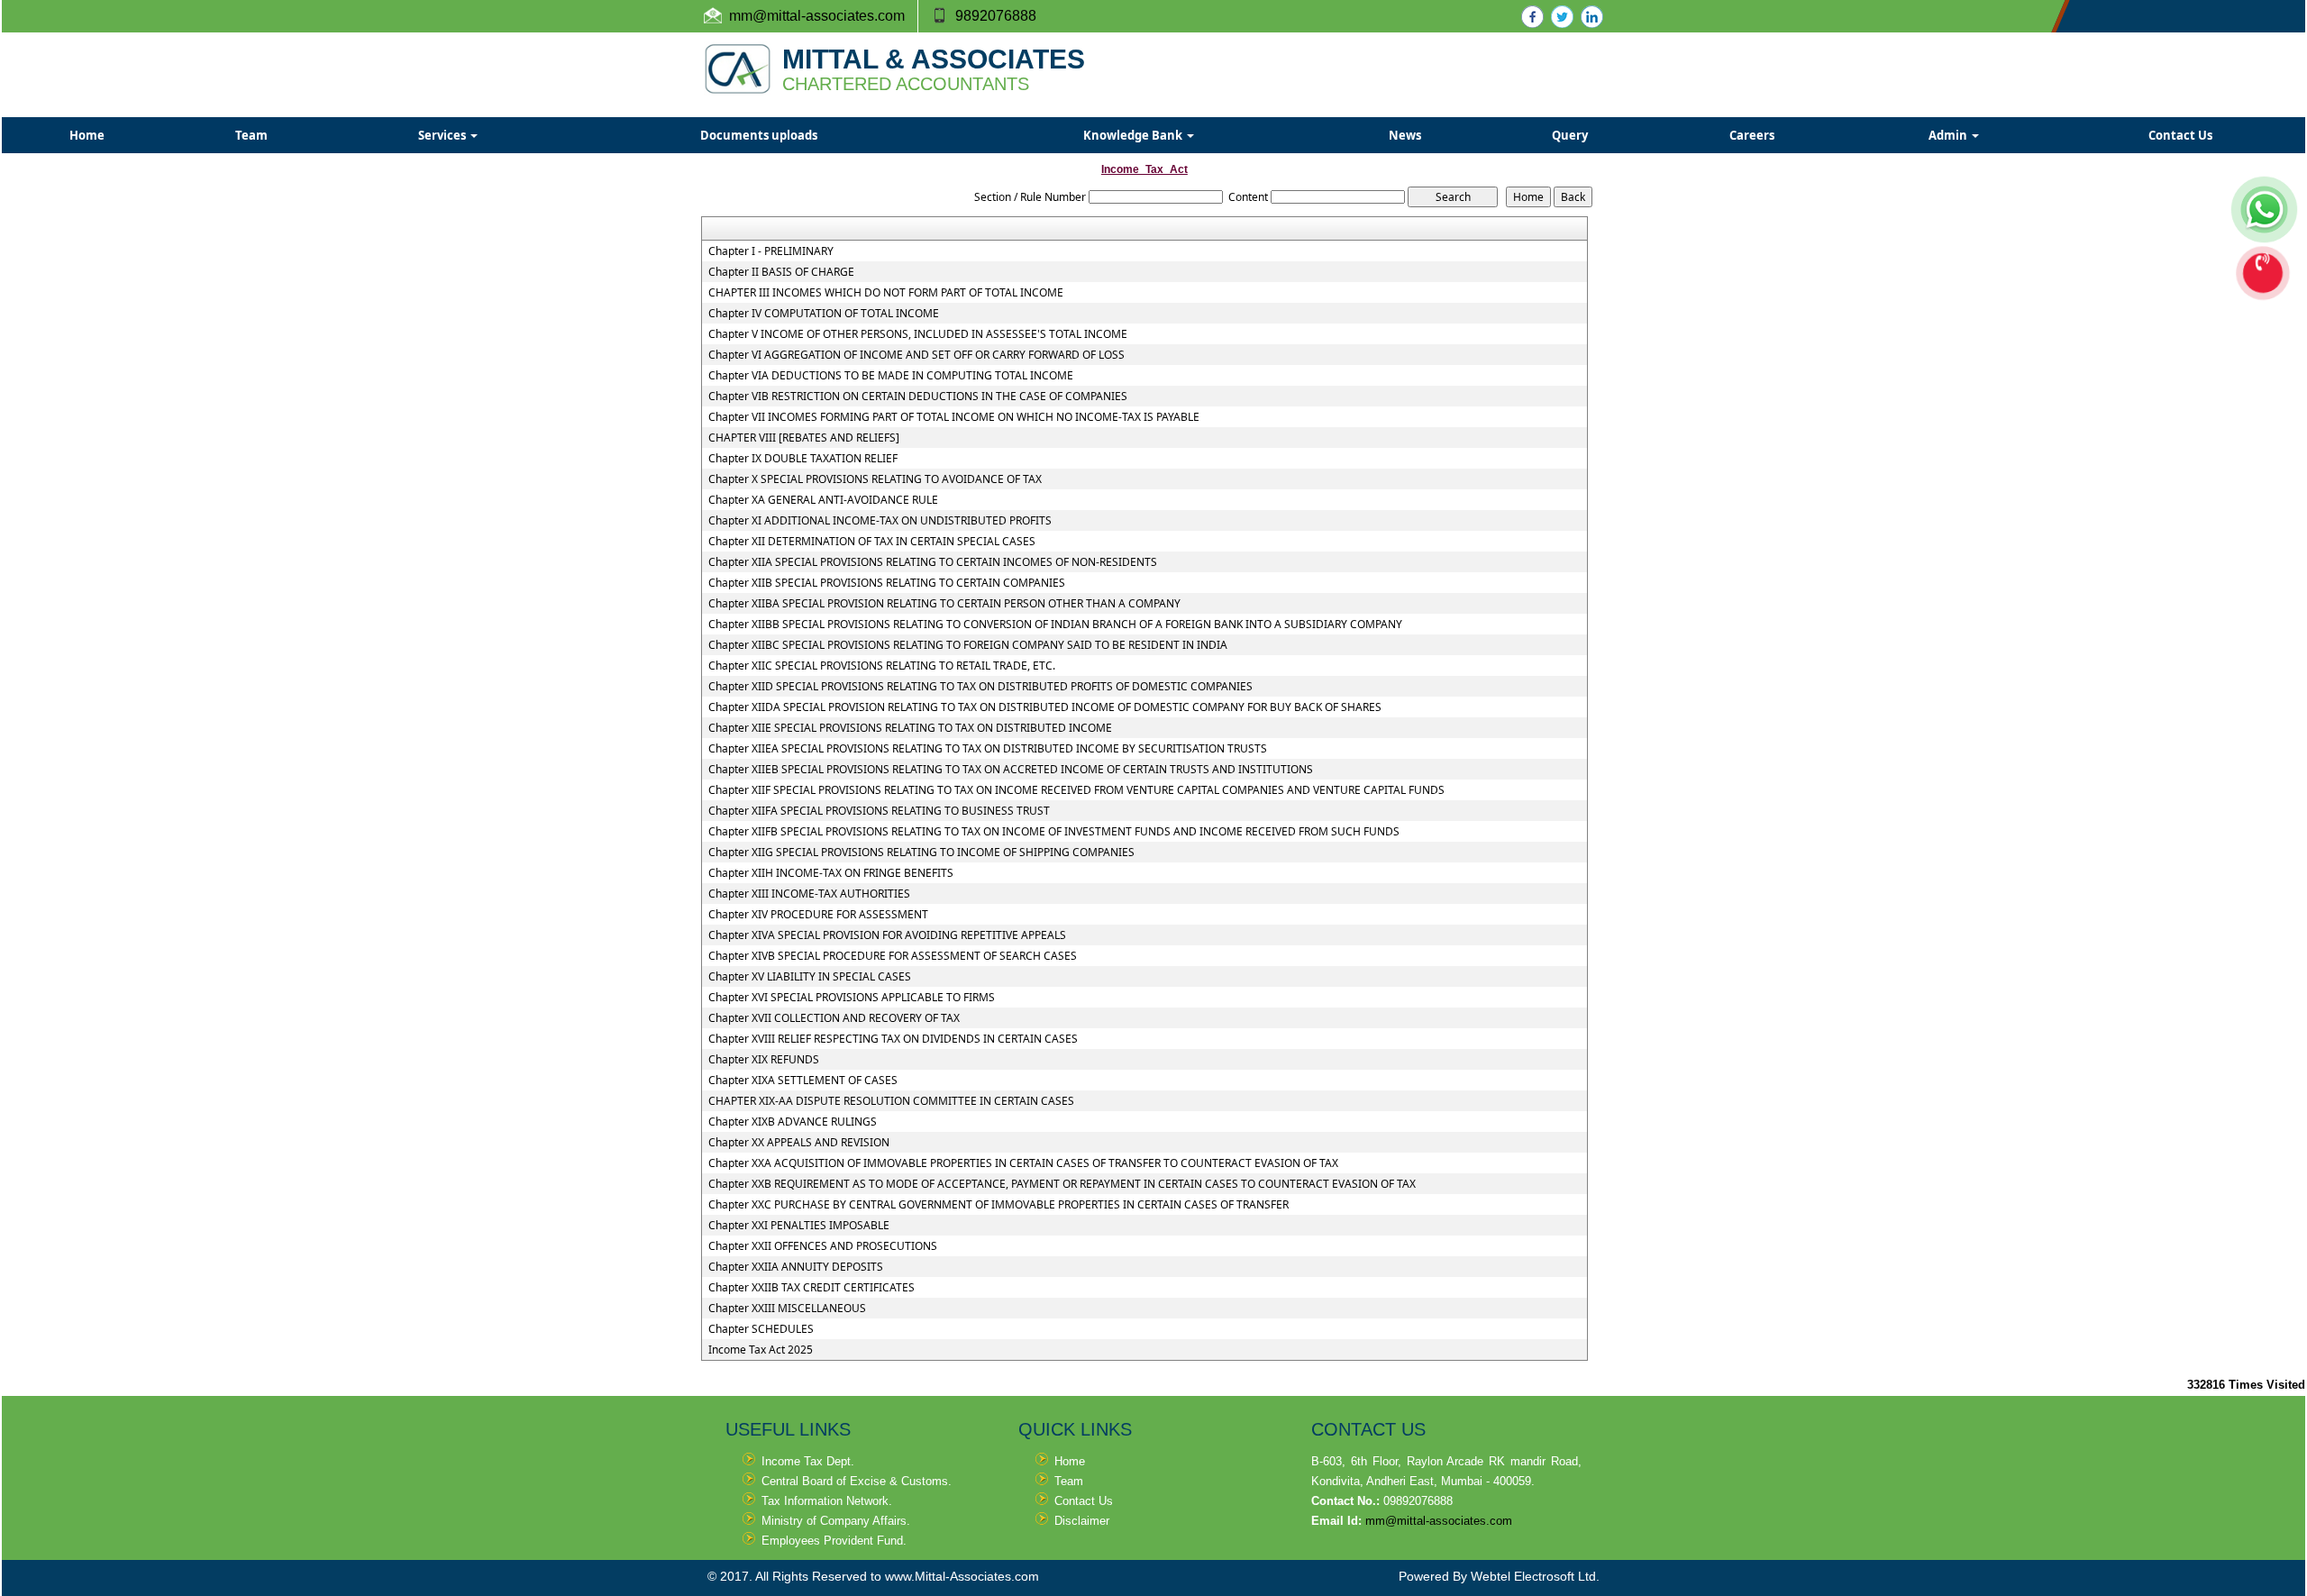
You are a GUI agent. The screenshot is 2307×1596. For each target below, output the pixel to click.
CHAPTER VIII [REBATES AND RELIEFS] (804, 438)
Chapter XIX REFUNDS (764, 1060)
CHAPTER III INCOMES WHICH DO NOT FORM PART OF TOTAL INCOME (886, 293)
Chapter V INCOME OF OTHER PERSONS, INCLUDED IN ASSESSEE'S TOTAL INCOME (918, 334)
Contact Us (2180, 135)
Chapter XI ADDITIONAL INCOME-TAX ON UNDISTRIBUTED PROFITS (880, 521)
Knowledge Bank (1134, 135)
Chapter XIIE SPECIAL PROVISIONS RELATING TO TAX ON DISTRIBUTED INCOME (910, 728)
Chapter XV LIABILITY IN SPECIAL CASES (810, 977)
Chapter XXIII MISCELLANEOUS (787, 1309)
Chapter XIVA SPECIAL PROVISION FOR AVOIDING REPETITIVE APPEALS (887, 935)
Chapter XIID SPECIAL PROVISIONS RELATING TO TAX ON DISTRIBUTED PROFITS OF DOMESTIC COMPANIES (980, 687)
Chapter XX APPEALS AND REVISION (799, 1143)
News (1405, 135)
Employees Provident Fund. (834, 1541)
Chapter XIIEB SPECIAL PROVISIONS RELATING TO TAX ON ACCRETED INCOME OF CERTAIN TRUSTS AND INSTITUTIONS (1011, 770)
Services (443, 135)
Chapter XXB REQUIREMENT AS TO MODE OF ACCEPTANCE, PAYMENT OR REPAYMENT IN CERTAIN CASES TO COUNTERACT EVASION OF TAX (1062, 1184)
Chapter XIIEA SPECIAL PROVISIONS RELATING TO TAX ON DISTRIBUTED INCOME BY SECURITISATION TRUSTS (988, 749)
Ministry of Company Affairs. (836, 1521)
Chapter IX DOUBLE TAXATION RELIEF (803, 459)
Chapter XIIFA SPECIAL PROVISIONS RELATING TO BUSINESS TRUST (879, 811)
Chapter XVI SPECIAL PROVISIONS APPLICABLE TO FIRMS (852, 998)
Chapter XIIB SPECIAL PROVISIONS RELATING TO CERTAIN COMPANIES (887, 583)
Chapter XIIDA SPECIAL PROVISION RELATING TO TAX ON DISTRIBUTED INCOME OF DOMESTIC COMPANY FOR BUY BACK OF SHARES (1045, 707)
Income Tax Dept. (808, 1461)
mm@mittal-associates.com (1439, 1521)
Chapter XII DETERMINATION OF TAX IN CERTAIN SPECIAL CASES (872, 542)
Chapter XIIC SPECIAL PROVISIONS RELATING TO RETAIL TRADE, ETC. (882, 666)
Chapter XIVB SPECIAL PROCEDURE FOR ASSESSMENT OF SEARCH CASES (893, 956)
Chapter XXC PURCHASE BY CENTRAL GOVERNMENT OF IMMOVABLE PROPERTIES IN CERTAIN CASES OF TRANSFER (998, 1205)
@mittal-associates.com (829, 16)
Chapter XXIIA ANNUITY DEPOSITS (796, 1267)
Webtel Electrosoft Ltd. (1535, 1576)
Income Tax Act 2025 (761, 1350)
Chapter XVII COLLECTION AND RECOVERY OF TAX (834, 1018)
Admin (1949, 135)
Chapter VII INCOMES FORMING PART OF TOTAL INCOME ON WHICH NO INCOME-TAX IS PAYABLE (954, 417)
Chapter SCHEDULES (761, 1329)
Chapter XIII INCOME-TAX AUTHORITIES (809, 894)
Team (251, 135)
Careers (1752, 135)
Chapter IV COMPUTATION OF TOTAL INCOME (824, 314)
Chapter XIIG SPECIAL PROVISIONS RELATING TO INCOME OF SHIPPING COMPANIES (921, 853)
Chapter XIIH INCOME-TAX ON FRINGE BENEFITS (831, 873)
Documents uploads (759, 135)
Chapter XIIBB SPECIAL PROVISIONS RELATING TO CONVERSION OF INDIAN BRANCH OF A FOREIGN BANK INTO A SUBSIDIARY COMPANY (1055, 625)
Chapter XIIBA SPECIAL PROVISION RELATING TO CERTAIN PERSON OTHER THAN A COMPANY (944, 604)
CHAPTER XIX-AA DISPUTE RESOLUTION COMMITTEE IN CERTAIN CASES (891, 1101)
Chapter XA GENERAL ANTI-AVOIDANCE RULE (823, 500)
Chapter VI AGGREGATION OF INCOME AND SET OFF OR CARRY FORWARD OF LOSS (916, 355)
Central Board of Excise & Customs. (857, 1481)
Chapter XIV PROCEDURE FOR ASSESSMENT (818, 915)
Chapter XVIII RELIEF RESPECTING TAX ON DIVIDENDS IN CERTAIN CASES (893, 1039)
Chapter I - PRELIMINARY (771, 251)
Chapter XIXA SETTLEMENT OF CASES (803, 1081)
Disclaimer (1082, 1521)
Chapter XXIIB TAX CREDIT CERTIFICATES (812, 1288)
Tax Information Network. (827, 1501)
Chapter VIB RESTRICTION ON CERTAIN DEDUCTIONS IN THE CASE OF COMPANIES (918, 397)
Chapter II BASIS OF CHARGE (781, 272)
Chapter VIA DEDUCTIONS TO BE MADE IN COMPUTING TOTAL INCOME (891, 376)
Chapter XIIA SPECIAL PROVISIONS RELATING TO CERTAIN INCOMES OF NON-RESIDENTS (933, 562)
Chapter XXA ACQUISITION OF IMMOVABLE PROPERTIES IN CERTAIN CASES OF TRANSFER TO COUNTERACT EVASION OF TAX (1023, 1163)
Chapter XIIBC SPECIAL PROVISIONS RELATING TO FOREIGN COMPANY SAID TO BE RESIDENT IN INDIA (968, 645)
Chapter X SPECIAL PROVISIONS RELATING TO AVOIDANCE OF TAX (875, 479)
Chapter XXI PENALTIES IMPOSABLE (799, 1226)
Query (1570, 135)
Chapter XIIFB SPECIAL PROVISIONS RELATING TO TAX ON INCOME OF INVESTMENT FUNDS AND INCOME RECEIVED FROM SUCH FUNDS (1054, 832)
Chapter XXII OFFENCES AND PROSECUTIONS (823, 1246)
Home (87, 135)
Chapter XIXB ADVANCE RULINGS (793, 1122)
